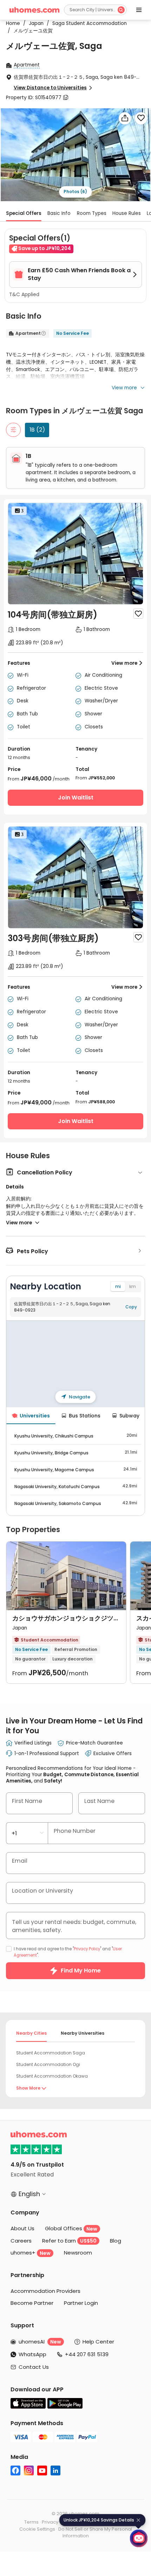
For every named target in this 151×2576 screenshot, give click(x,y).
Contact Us (34, 2367)
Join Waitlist (76, 798)
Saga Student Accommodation (87, 23)
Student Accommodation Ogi (48, 2064)
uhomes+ (31, 2253)
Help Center (98, 2342)
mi (118, 1286)
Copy (131, 1307)
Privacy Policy (87, 1949)
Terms (31, 2522)
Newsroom (78, 2253)
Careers (21, 2241)
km (133, 1286)
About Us (22, 2228)
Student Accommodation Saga (51, 2053)
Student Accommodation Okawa (52, 2076)
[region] (75, 1364)
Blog (116, 2241)
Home (13, 23)
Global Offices (71, 2228)
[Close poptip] (138, 2520)
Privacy (50, 2522)
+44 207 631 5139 (87, 2354)
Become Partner (32, 2303)
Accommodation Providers (45, 2291)
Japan (34, 23)
